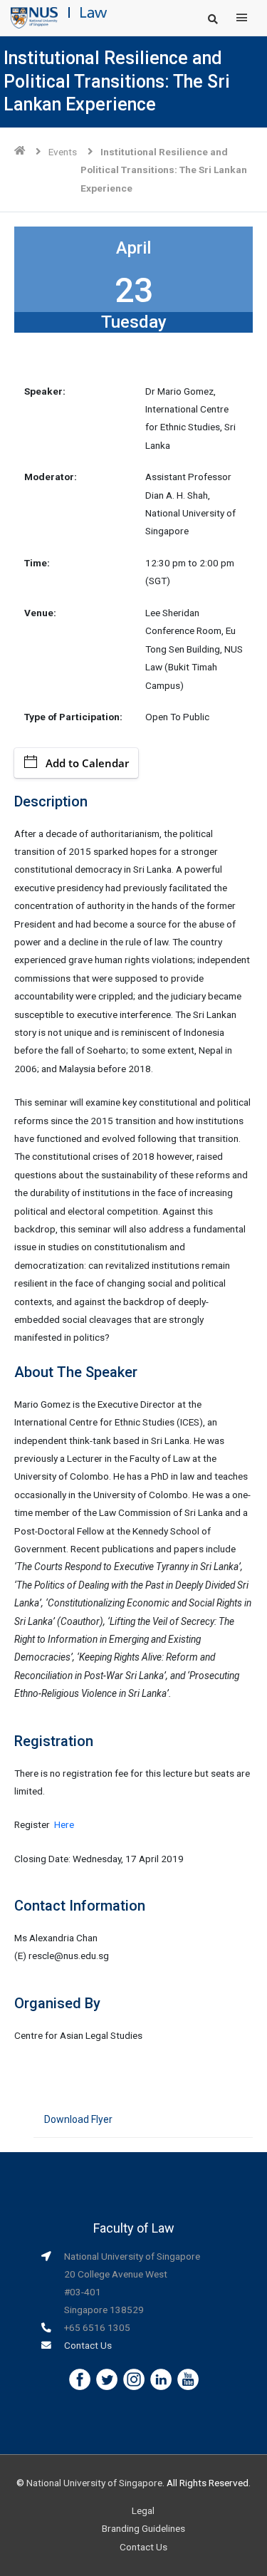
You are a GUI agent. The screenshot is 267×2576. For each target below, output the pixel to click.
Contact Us (88, 2345)
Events (63, 152)
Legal (143, 2510)
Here (64, 1824)
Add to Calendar (87, 763)
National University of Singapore (94, 2483)
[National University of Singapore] (34, 17)
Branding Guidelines (143, 2528)
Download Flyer (78, 2119)
